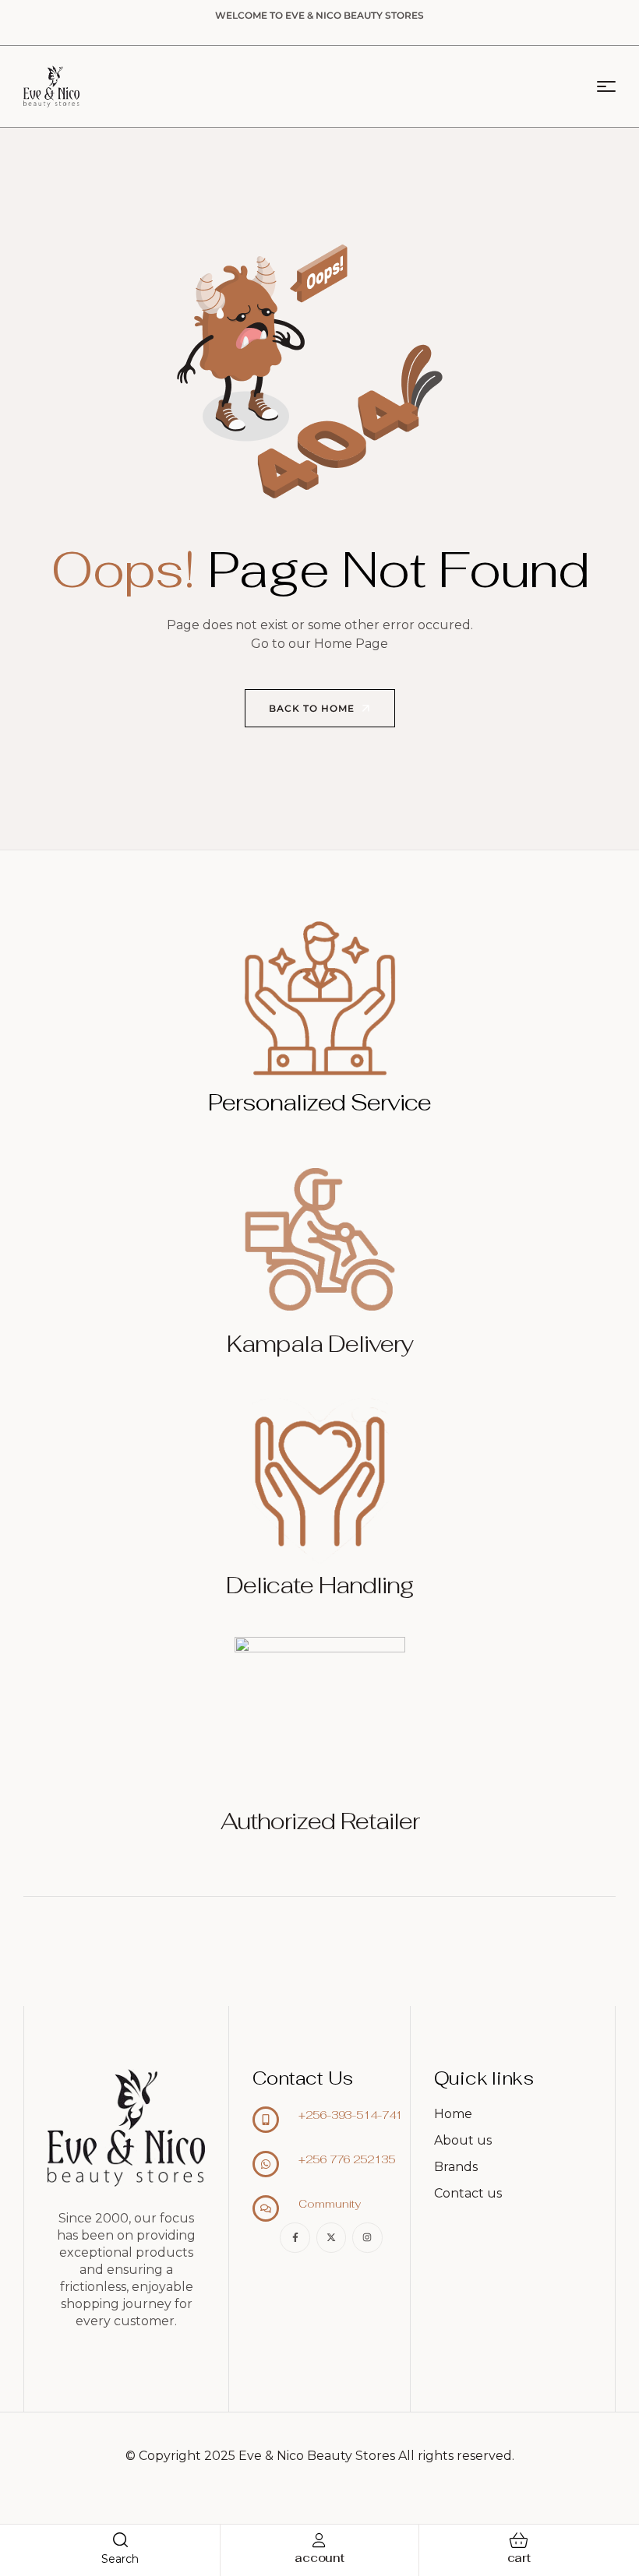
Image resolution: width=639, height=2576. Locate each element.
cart (519, 2558)
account (319, 2558)
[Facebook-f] (295, 2237)
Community (330, 2204)
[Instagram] (367, 2237)
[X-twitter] (331, 2237)
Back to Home (313, 708)
